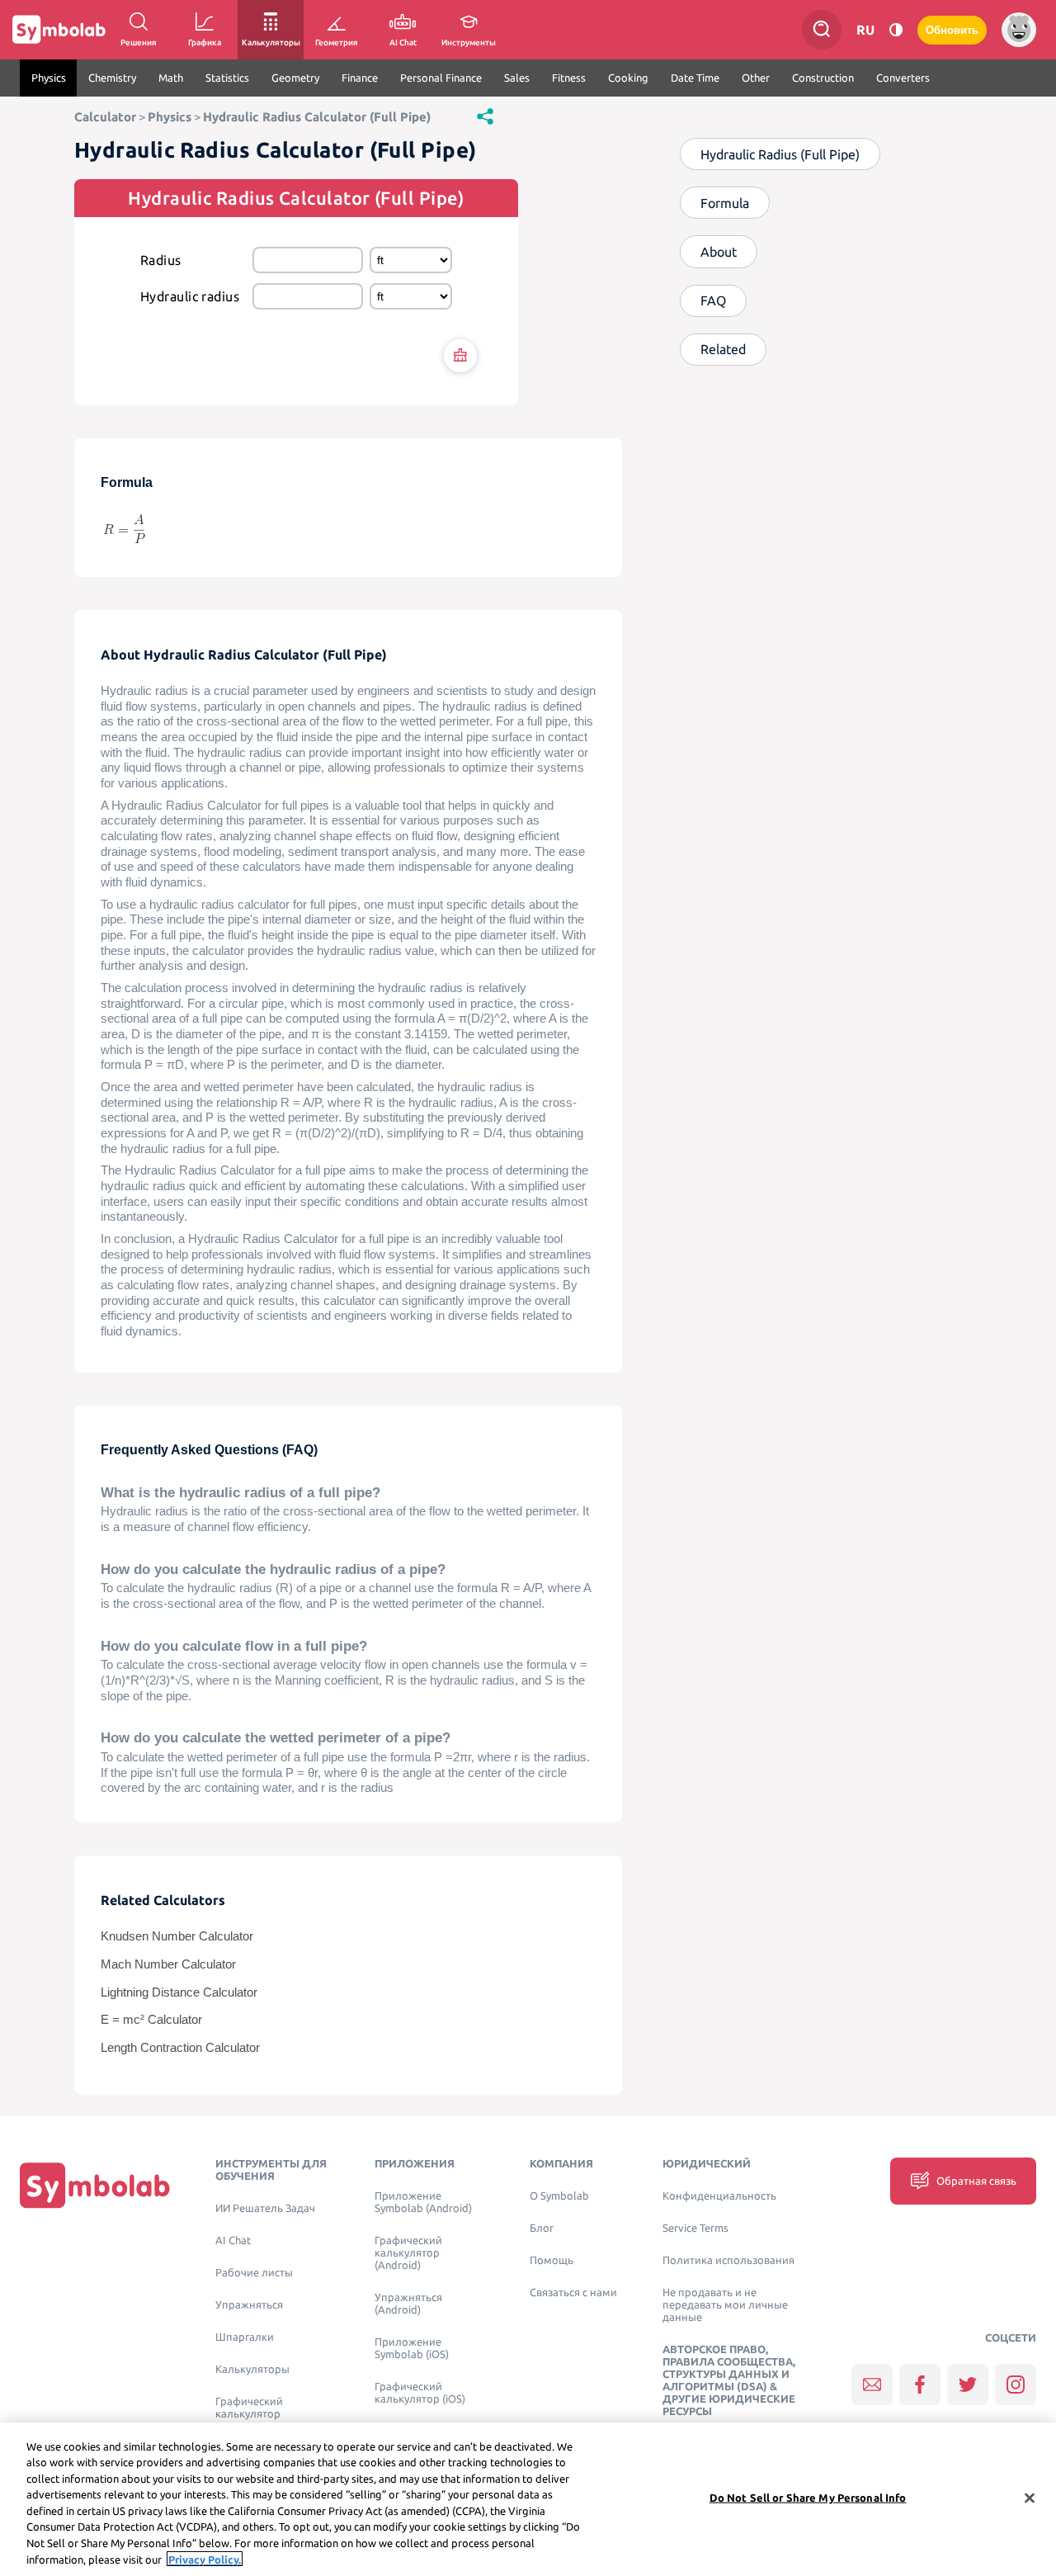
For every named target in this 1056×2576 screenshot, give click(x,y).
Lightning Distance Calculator (179, 1992)
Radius (161, 260)
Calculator (105, 117)
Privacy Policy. (205, 2559)
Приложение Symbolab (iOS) (412, 2348)
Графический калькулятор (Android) (408, 2253)
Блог (542, 2228)
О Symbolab (559, 2196)
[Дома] (95, 2185)
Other (756, 78)
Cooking (628, 78)
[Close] (1030, 2498)
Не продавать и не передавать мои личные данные (725, 2305)
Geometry (295, 78)
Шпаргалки (245, 2337)
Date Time (695, 78)
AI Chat (233, 2240)
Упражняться (249, 2305)
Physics (49, 78)
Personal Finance (441, 78)
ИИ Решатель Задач (265, 2208)
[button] (485, 116)
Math (171, 78)
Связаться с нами (573, 2292)
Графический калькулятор (249, 2408)
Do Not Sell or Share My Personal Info (808, 2498)
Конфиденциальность (719, 2196)
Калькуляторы (252, 2369)
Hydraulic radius (190, 296)
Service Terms (695, 2228)
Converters (903, 78)
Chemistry (112, 78)
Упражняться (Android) (408, 2304)
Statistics (227, 78)
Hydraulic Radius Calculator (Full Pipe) (317, 117)
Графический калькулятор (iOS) (420, 2393)
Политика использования (728, 2260)
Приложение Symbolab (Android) (423, 2202)
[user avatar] (1019, 30)
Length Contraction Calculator (180, 2048)
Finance (360, 78)
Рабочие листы (254, 2273)
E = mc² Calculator (151, 2020)
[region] (528, 2499)
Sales (517, 78)
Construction (823, 78)
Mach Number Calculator (168, 1964)
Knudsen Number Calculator (177, 1936)
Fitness (569, 78)
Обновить (952, 30)
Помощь (552, 2260)
